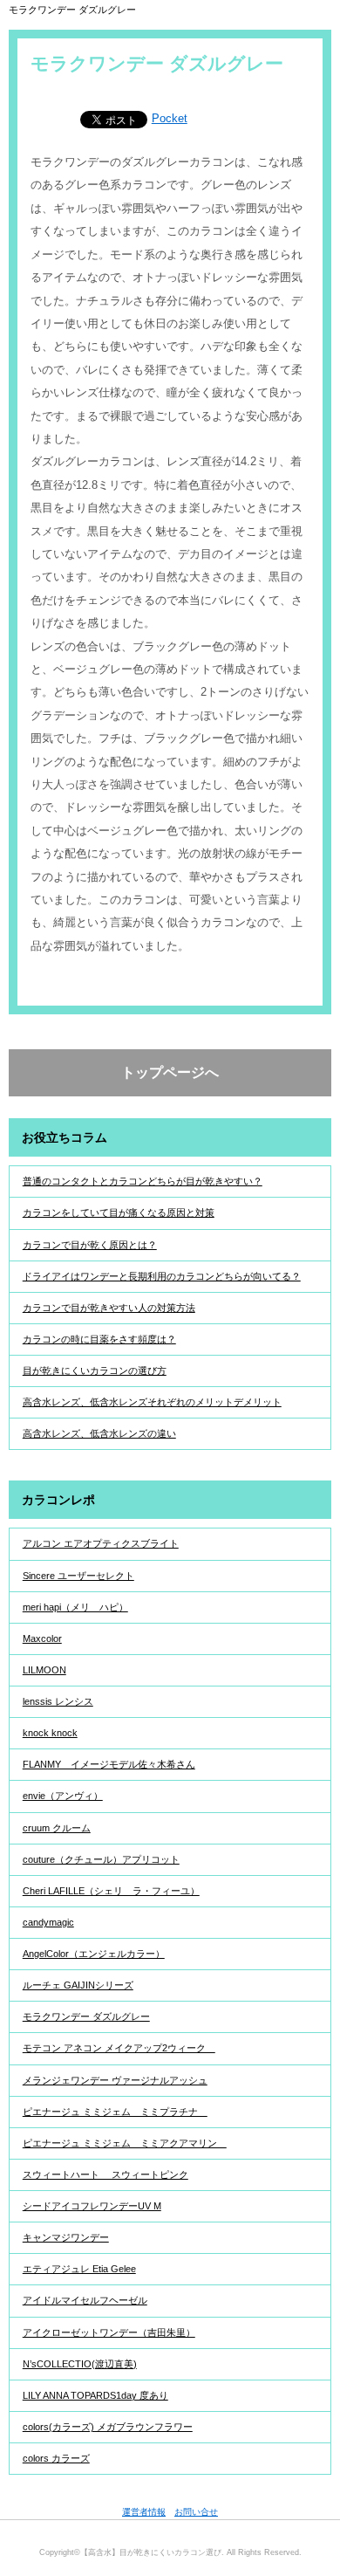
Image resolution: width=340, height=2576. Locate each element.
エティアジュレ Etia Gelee (79, 2269)
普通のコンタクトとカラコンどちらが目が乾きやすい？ (143, 1181)
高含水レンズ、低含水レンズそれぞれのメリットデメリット (152, 1402)
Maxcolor (42, 1638)
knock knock (50, 1733)
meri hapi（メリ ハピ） (75, 1607)
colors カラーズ (56, 2458)
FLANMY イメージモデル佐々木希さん (109, 1764)
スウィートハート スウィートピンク (105, 2174)
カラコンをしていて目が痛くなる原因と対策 (119, 1212)
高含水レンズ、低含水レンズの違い (99, 1433)
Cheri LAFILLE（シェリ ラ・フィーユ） (111, 1891)
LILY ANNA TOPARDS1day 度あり (95, 2395)
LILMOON (44, 1670)
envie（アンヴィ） (63, 1796)
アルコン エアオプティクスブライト (101, 1543)
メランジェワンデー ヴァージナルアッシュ (115, 2080)
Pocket (170, 118)
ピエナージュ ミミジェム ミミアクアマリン (125, 2143)
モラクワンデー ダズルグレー (86, 2016)
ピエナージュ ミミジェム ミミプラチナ (115, 2112)
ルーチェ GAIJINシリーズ (78, 1985)
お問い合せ (196, 2512)
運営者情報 (144, 2512)
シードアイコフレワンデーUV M (92, 2206)
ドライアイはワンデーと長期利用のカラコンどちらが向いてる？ (162, 1276)
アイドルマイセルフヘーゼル (85, 2300)
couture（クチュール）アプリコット (101, 1859)
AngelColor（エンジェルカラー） (94, 1954)
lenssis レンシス (58, 1701)
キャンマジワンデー (66, 2237)
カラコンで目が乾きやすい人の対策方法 (109, 1308)
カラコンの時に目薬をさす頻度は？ (99, 1339)
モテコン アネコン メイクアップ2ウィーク (119, 2048)
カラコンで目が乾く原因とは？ (90, 1245)
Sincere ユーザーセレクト (78, 1576)
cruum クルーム (57, 1828)
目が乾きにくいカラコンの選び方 (95, 1370)
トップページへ (170, 1072)
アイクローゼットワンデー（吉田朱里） (109, 2332)
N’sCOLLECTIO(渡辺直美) (80, 2364)
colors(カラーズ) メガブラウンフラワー (108, 2427)
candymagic (48, 1922)
